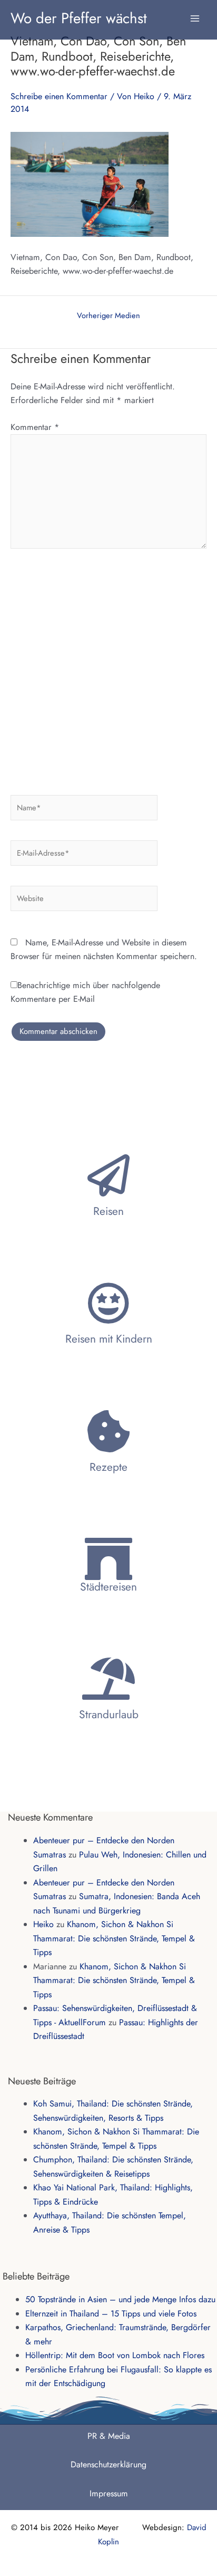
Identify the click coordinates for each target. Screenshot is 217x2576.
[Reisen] (108, 1175)
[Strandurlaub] (108, 1679)
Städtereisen (108, 1587)
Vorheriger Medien (108, 316)
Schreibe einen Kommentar (59, 96)
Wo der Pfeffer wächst (79, 18)
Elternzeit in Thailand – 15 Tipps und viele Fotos (111, 2314)
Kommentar (35, 427)
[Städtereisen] (108, 1559)
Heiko (43, 1924)
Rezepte (108, 1467)
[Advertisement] (108, 668)
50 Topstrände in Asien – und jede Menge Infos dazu (120, 2299)
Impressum (109, 2493)
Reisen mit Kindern (109, 1339)
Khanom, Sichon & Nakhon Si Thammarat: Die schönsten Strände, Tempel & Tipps (114, 1938)
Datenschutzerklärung (108, 2464)
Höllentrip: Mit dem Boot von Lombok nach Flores (115, 2355)
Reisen (108, 1211)
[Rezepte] (108, 1431)
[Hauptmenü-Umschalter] (195, 13)
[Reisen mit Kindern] (108, 1303)
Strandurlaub (109, 1715)
